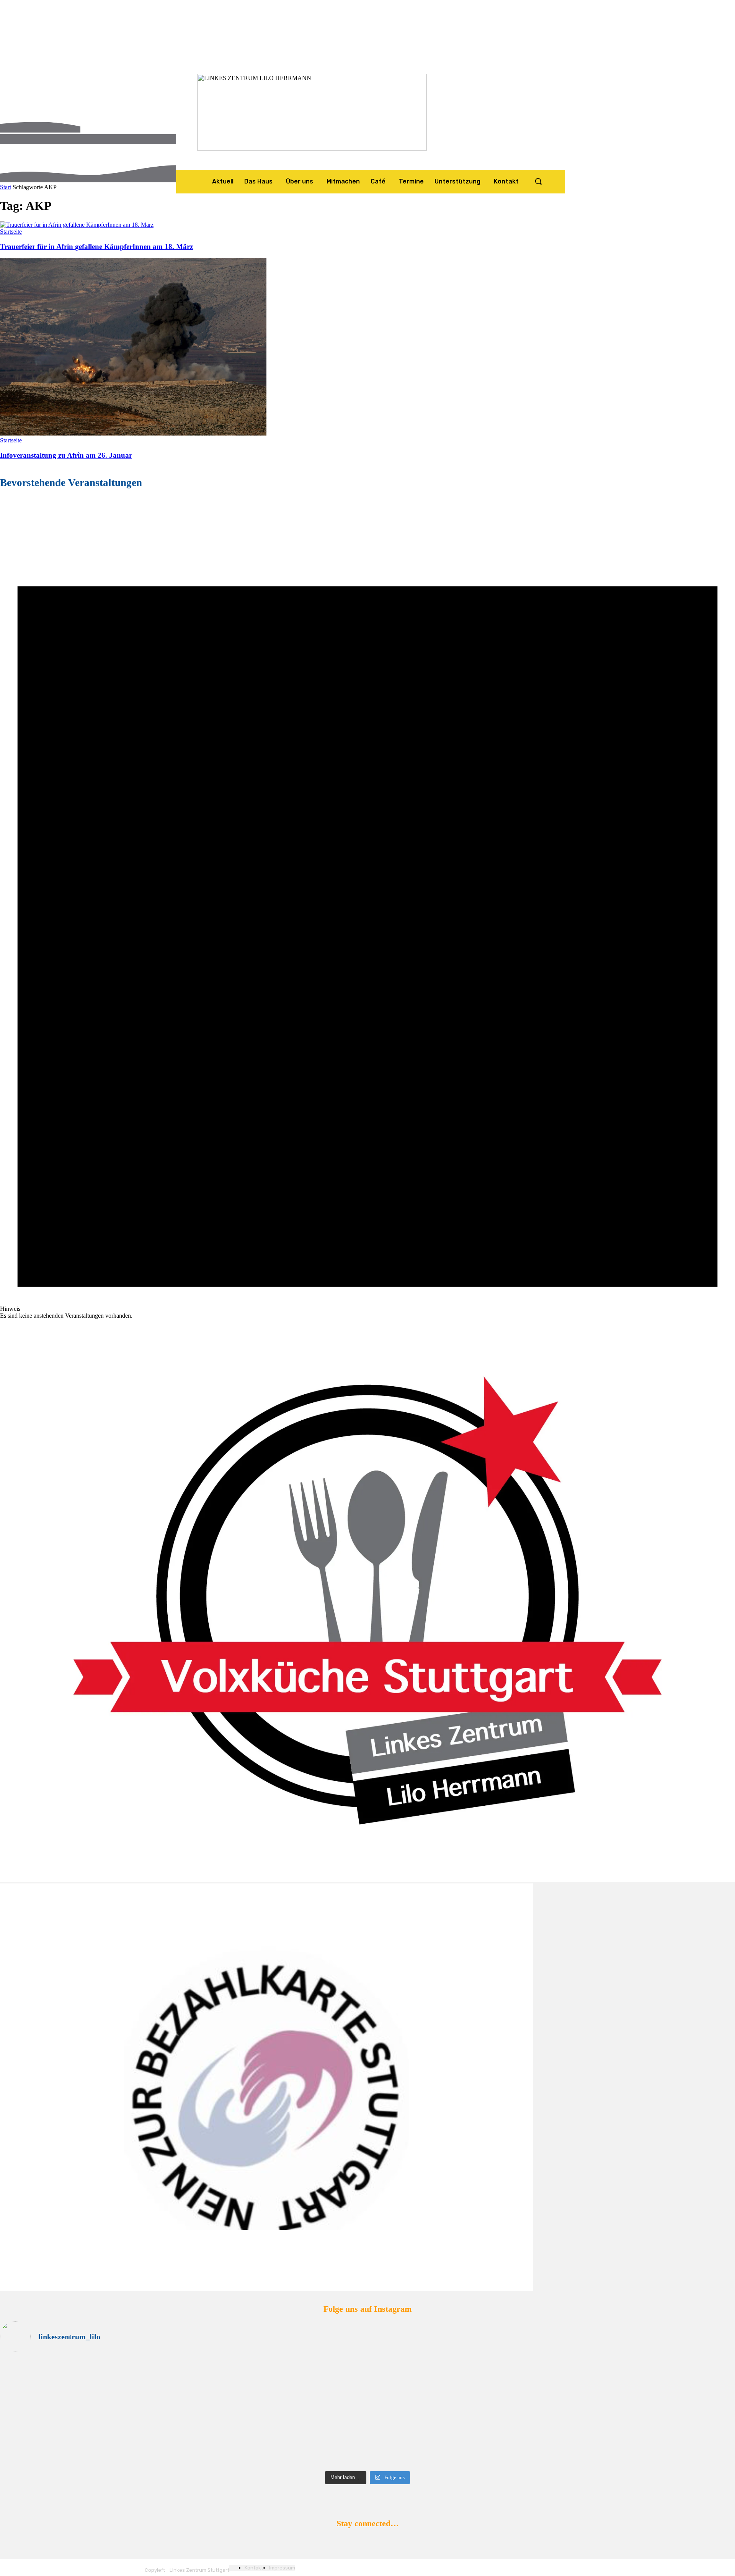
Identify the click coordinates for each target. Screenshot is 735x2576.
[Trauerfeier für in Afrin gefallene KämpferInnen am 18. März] (77, 225)
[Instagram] (365, 2542)
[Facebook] (339, 2542)
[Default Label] (391, 2542)
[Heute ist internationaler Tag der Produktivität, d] (183, 2418)
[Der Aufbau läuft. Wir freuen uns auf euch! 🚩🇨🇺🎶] (552, 2383)
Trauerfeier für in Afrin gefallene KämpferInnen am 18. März (96, 246)
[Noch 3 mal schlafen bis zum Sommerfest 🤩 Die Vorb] (552, 2450)
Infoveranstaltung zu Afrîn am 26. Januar (66, 455)
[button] (538, 181)
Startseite (11, 232)
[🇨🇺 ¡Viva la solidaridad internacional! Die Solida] (183, 2390)
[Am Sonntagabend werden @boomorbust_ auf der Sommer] (183, 2440)
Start (6, 187)
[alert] (367, 909)
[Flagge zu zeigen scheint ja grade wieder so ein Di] (552, 2365)
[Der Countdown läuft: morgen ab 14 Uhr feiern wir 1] (552, 2415)
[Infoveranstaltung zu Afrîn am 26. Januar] (133, 433)
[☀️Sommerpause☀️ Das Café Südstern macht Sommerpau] (183, 2368)
